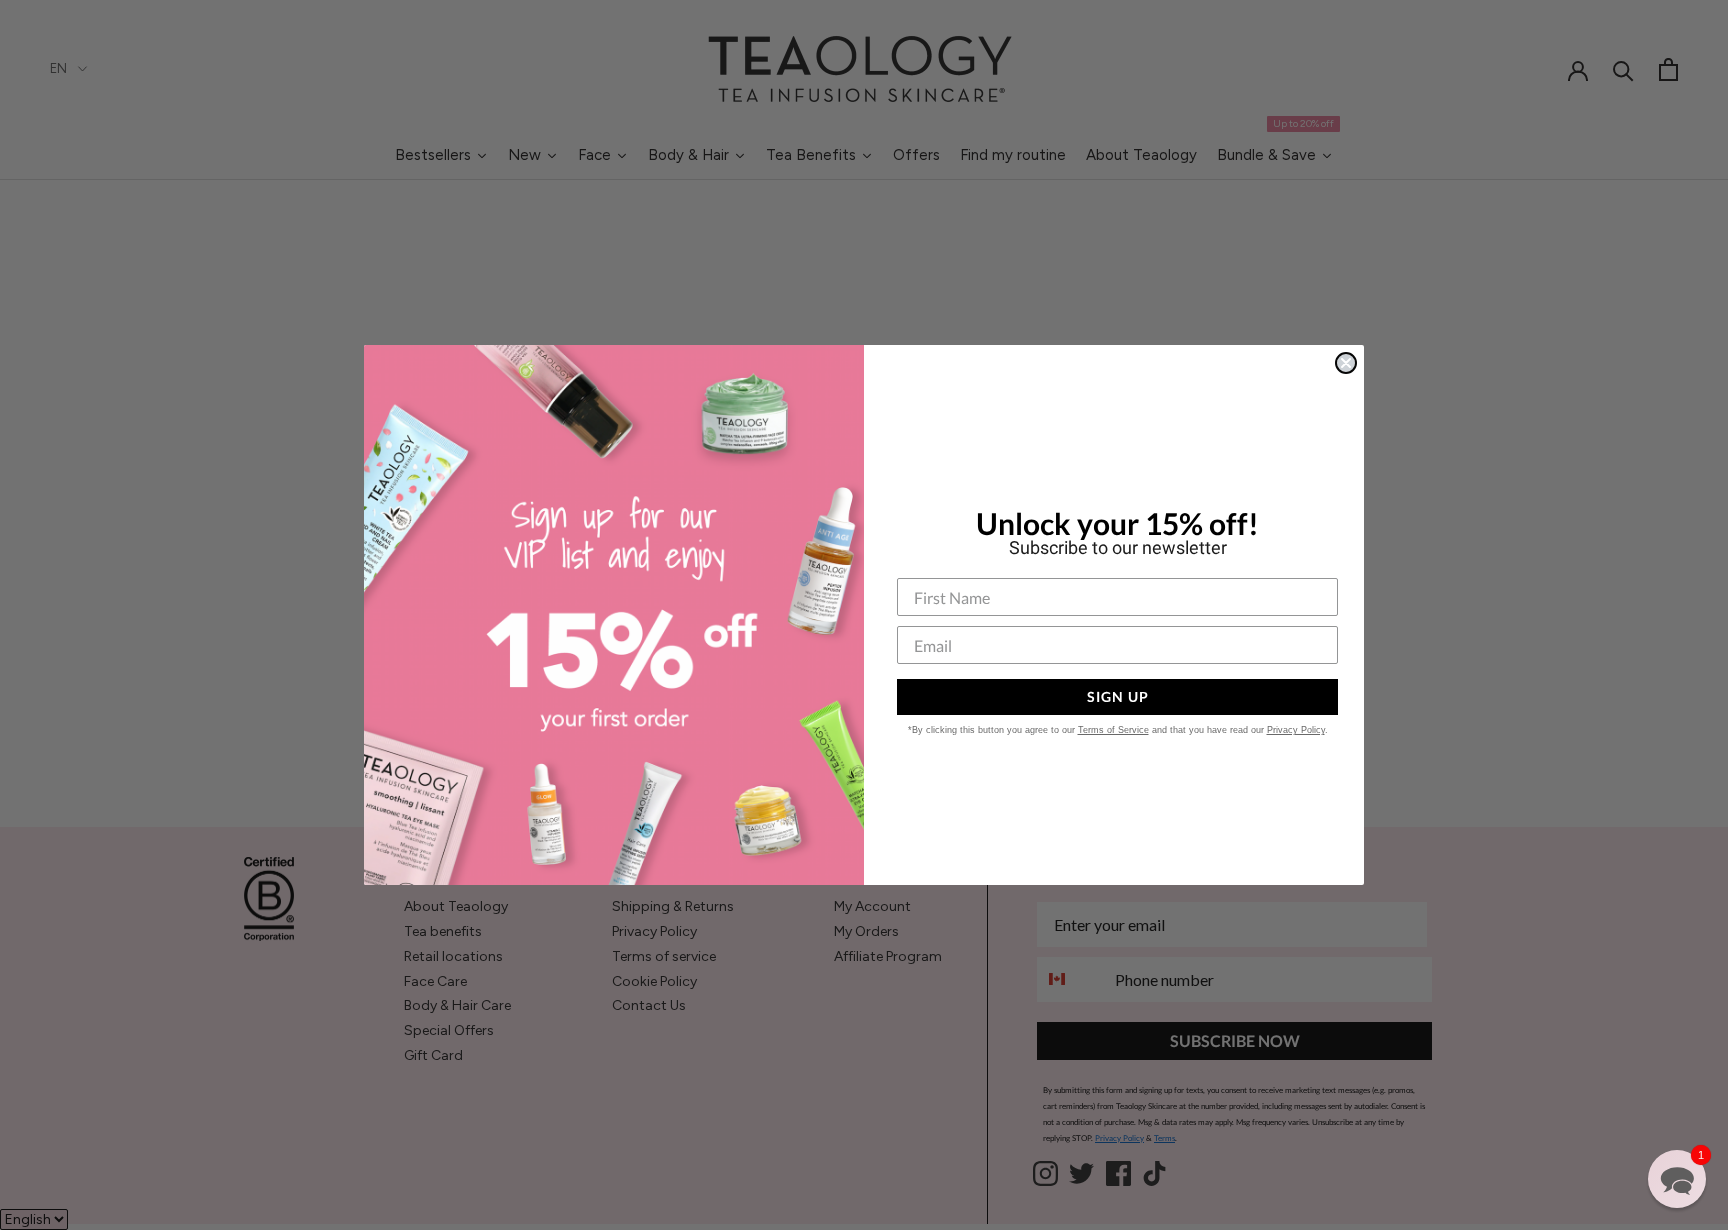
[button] (1677, 1179)
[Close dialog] (1346, 363)
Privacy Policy (1296, 730)
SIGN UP (1118, 696)
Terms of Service (1113, 730)
